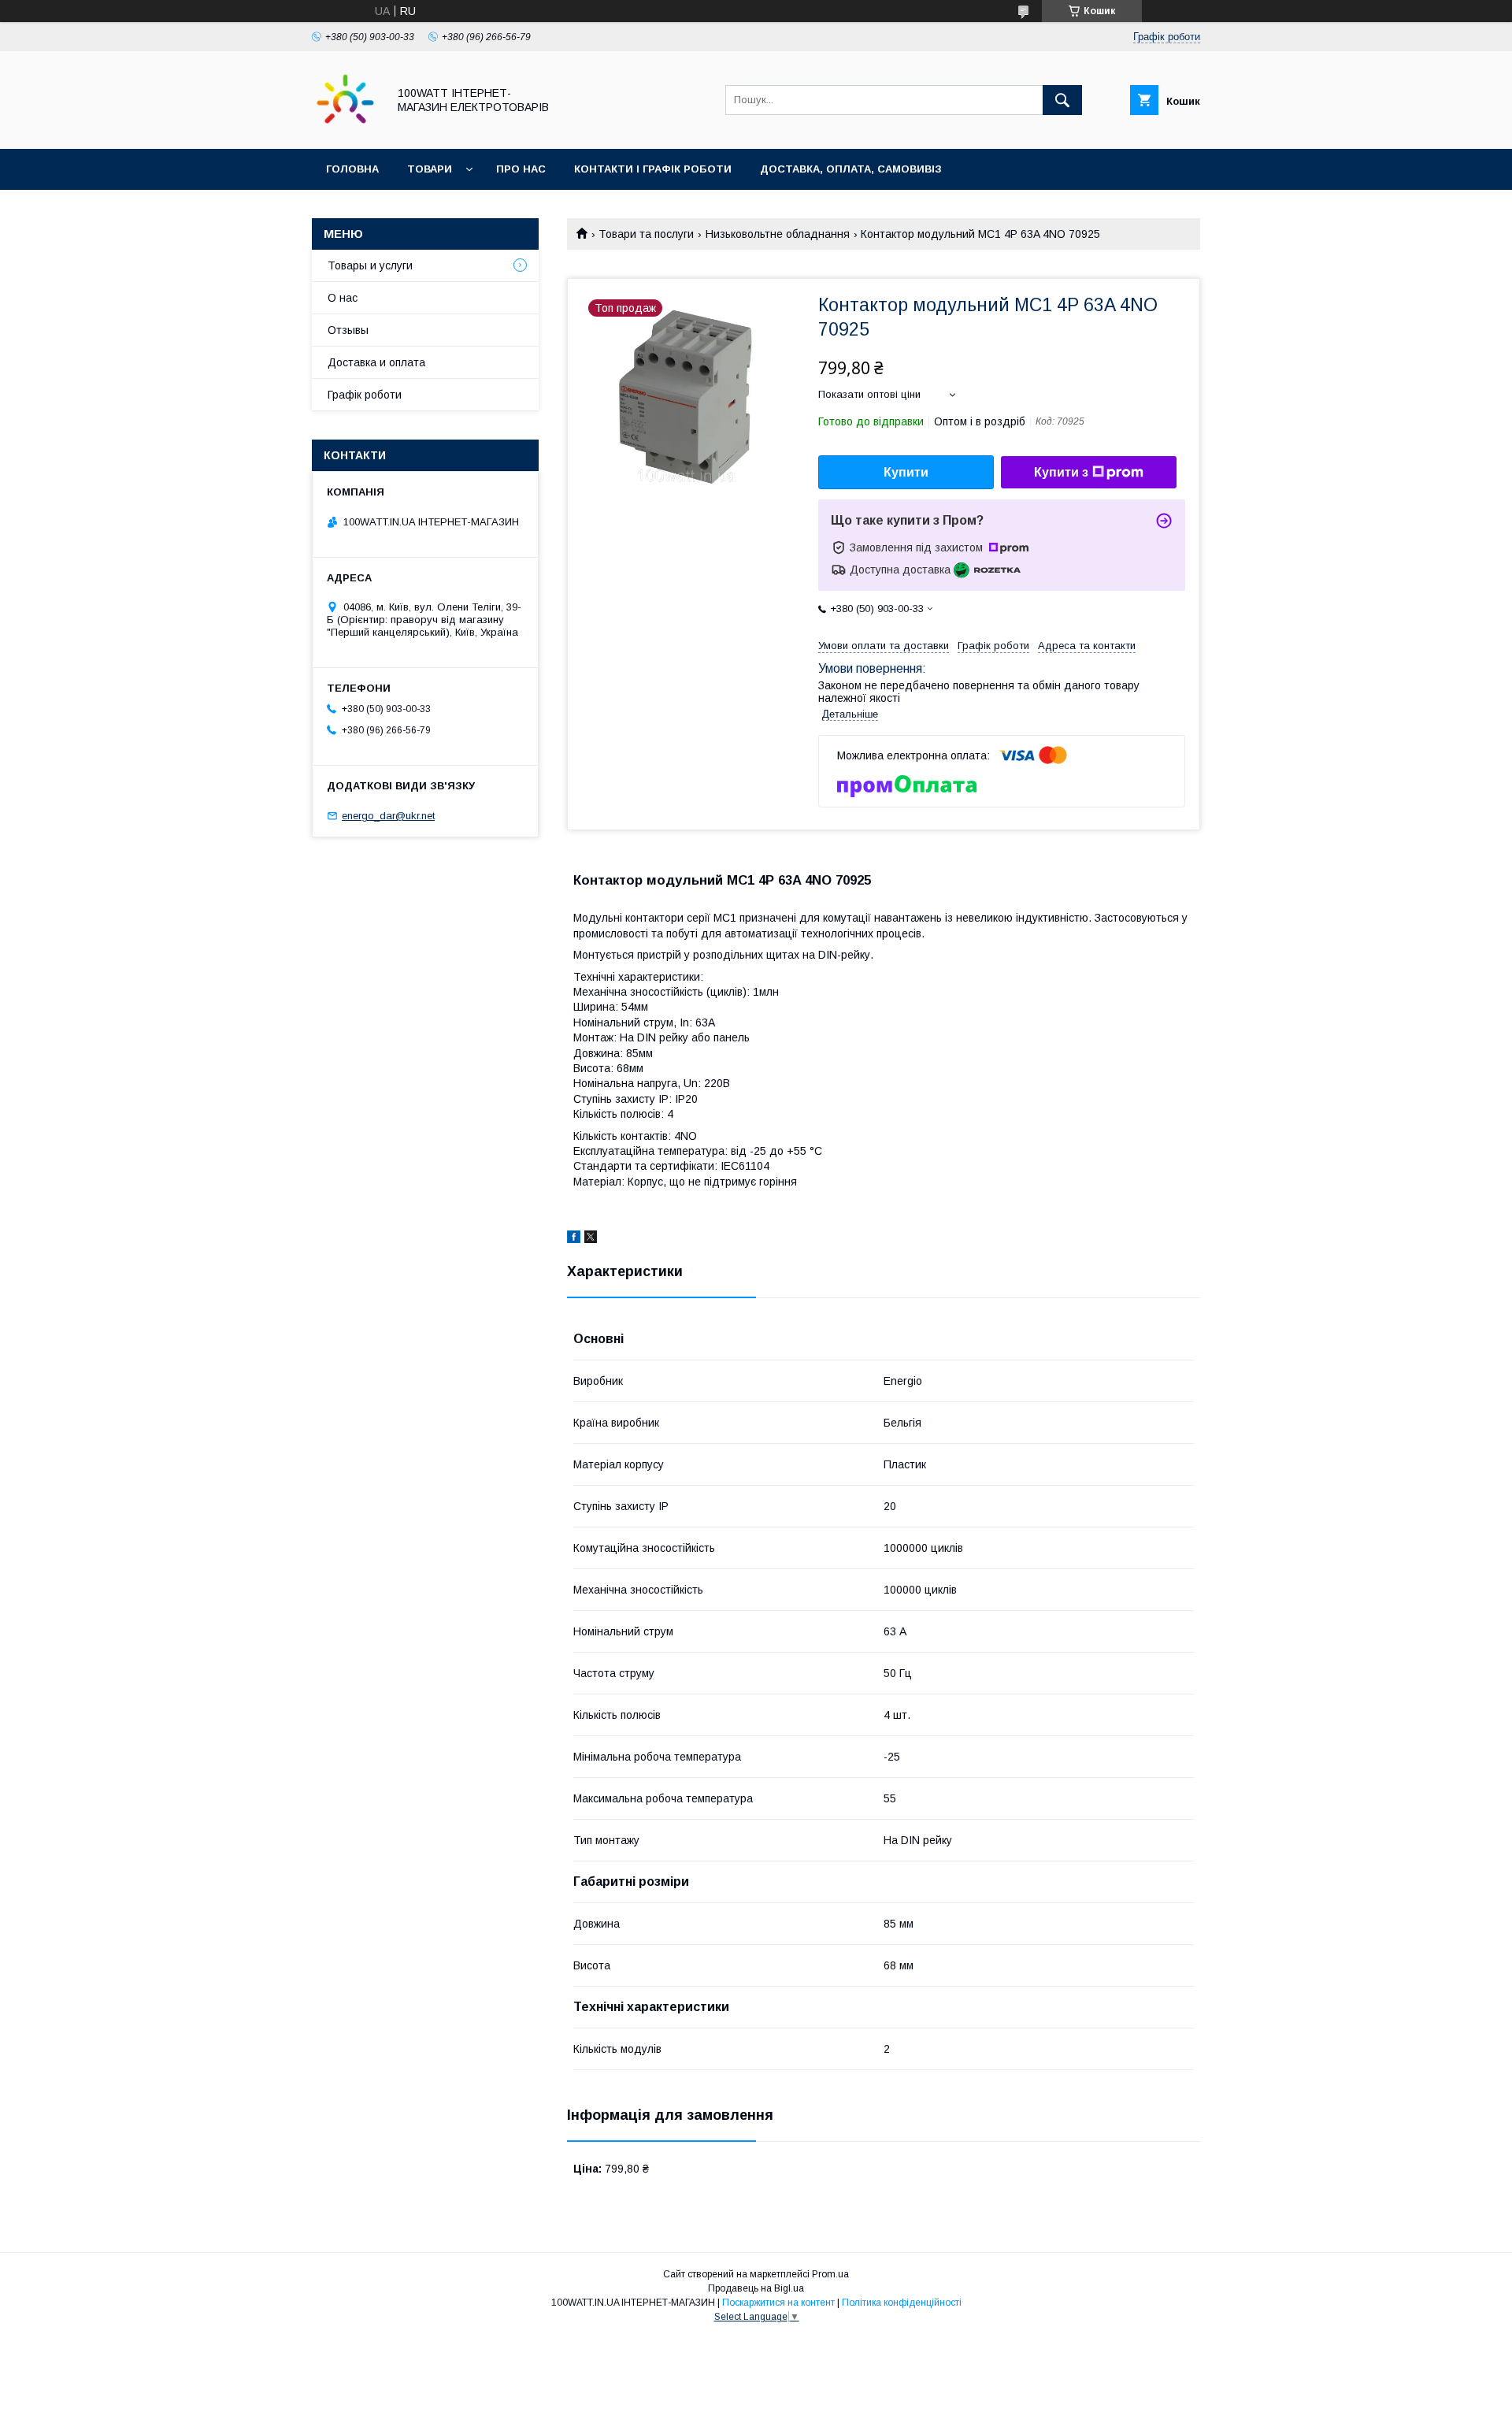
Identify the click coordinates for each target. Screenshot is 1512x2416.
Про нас (521, 169)
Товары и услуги (370, 265)
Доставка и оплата (376, 362)
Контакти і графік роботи (653, 169)
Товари (430, 169)
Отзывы (348, 330)
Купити (906, 472)
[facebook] (574, 1239)
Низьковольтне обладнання (778, 234)
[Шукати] (1062, 100)
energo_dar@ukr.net (388, 816)
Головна (352, 169)
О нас (343, 298)
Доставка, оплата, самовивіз (851, 169)
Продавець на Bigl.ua (756, 2288)
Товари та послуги (646, 234)
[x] (591, 1239)
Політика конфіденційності (902, 2303)
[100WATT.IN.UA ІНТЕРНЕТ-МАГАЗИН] (345, 128)
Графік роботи (365, 395)
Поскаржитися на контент (778, 2303)
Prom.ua (830, 2274)
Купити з (1061, 472)
